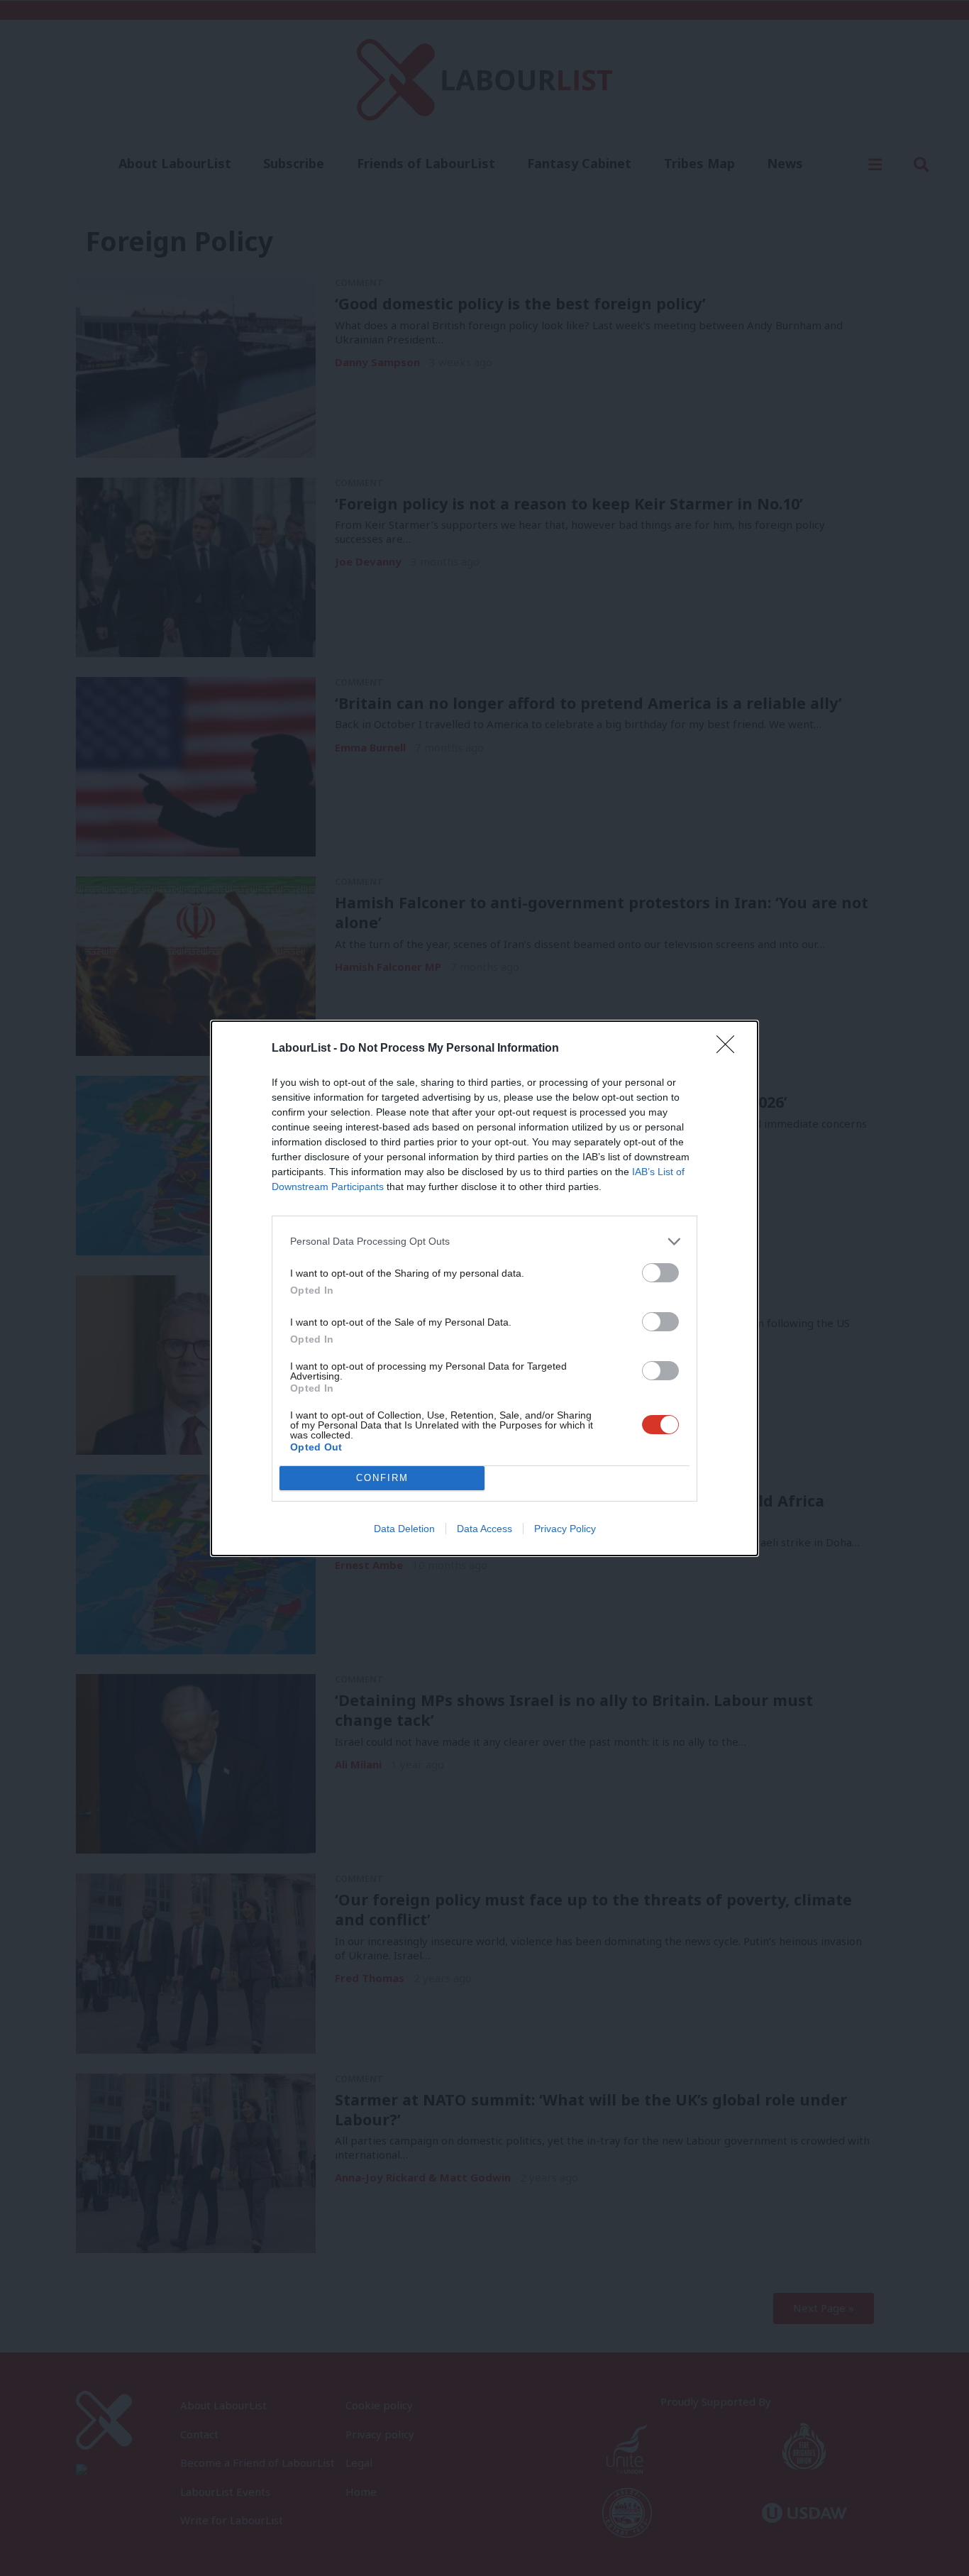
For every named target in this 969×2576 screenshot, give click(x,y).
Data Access (484, 1529)
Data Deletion (404, 1529)
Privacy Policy (565, 1529)
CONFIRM (382, 1478)
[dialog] (484, 1288)
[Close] (730, 1049)
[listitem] (484, 1242)
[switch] (660, 1273)
